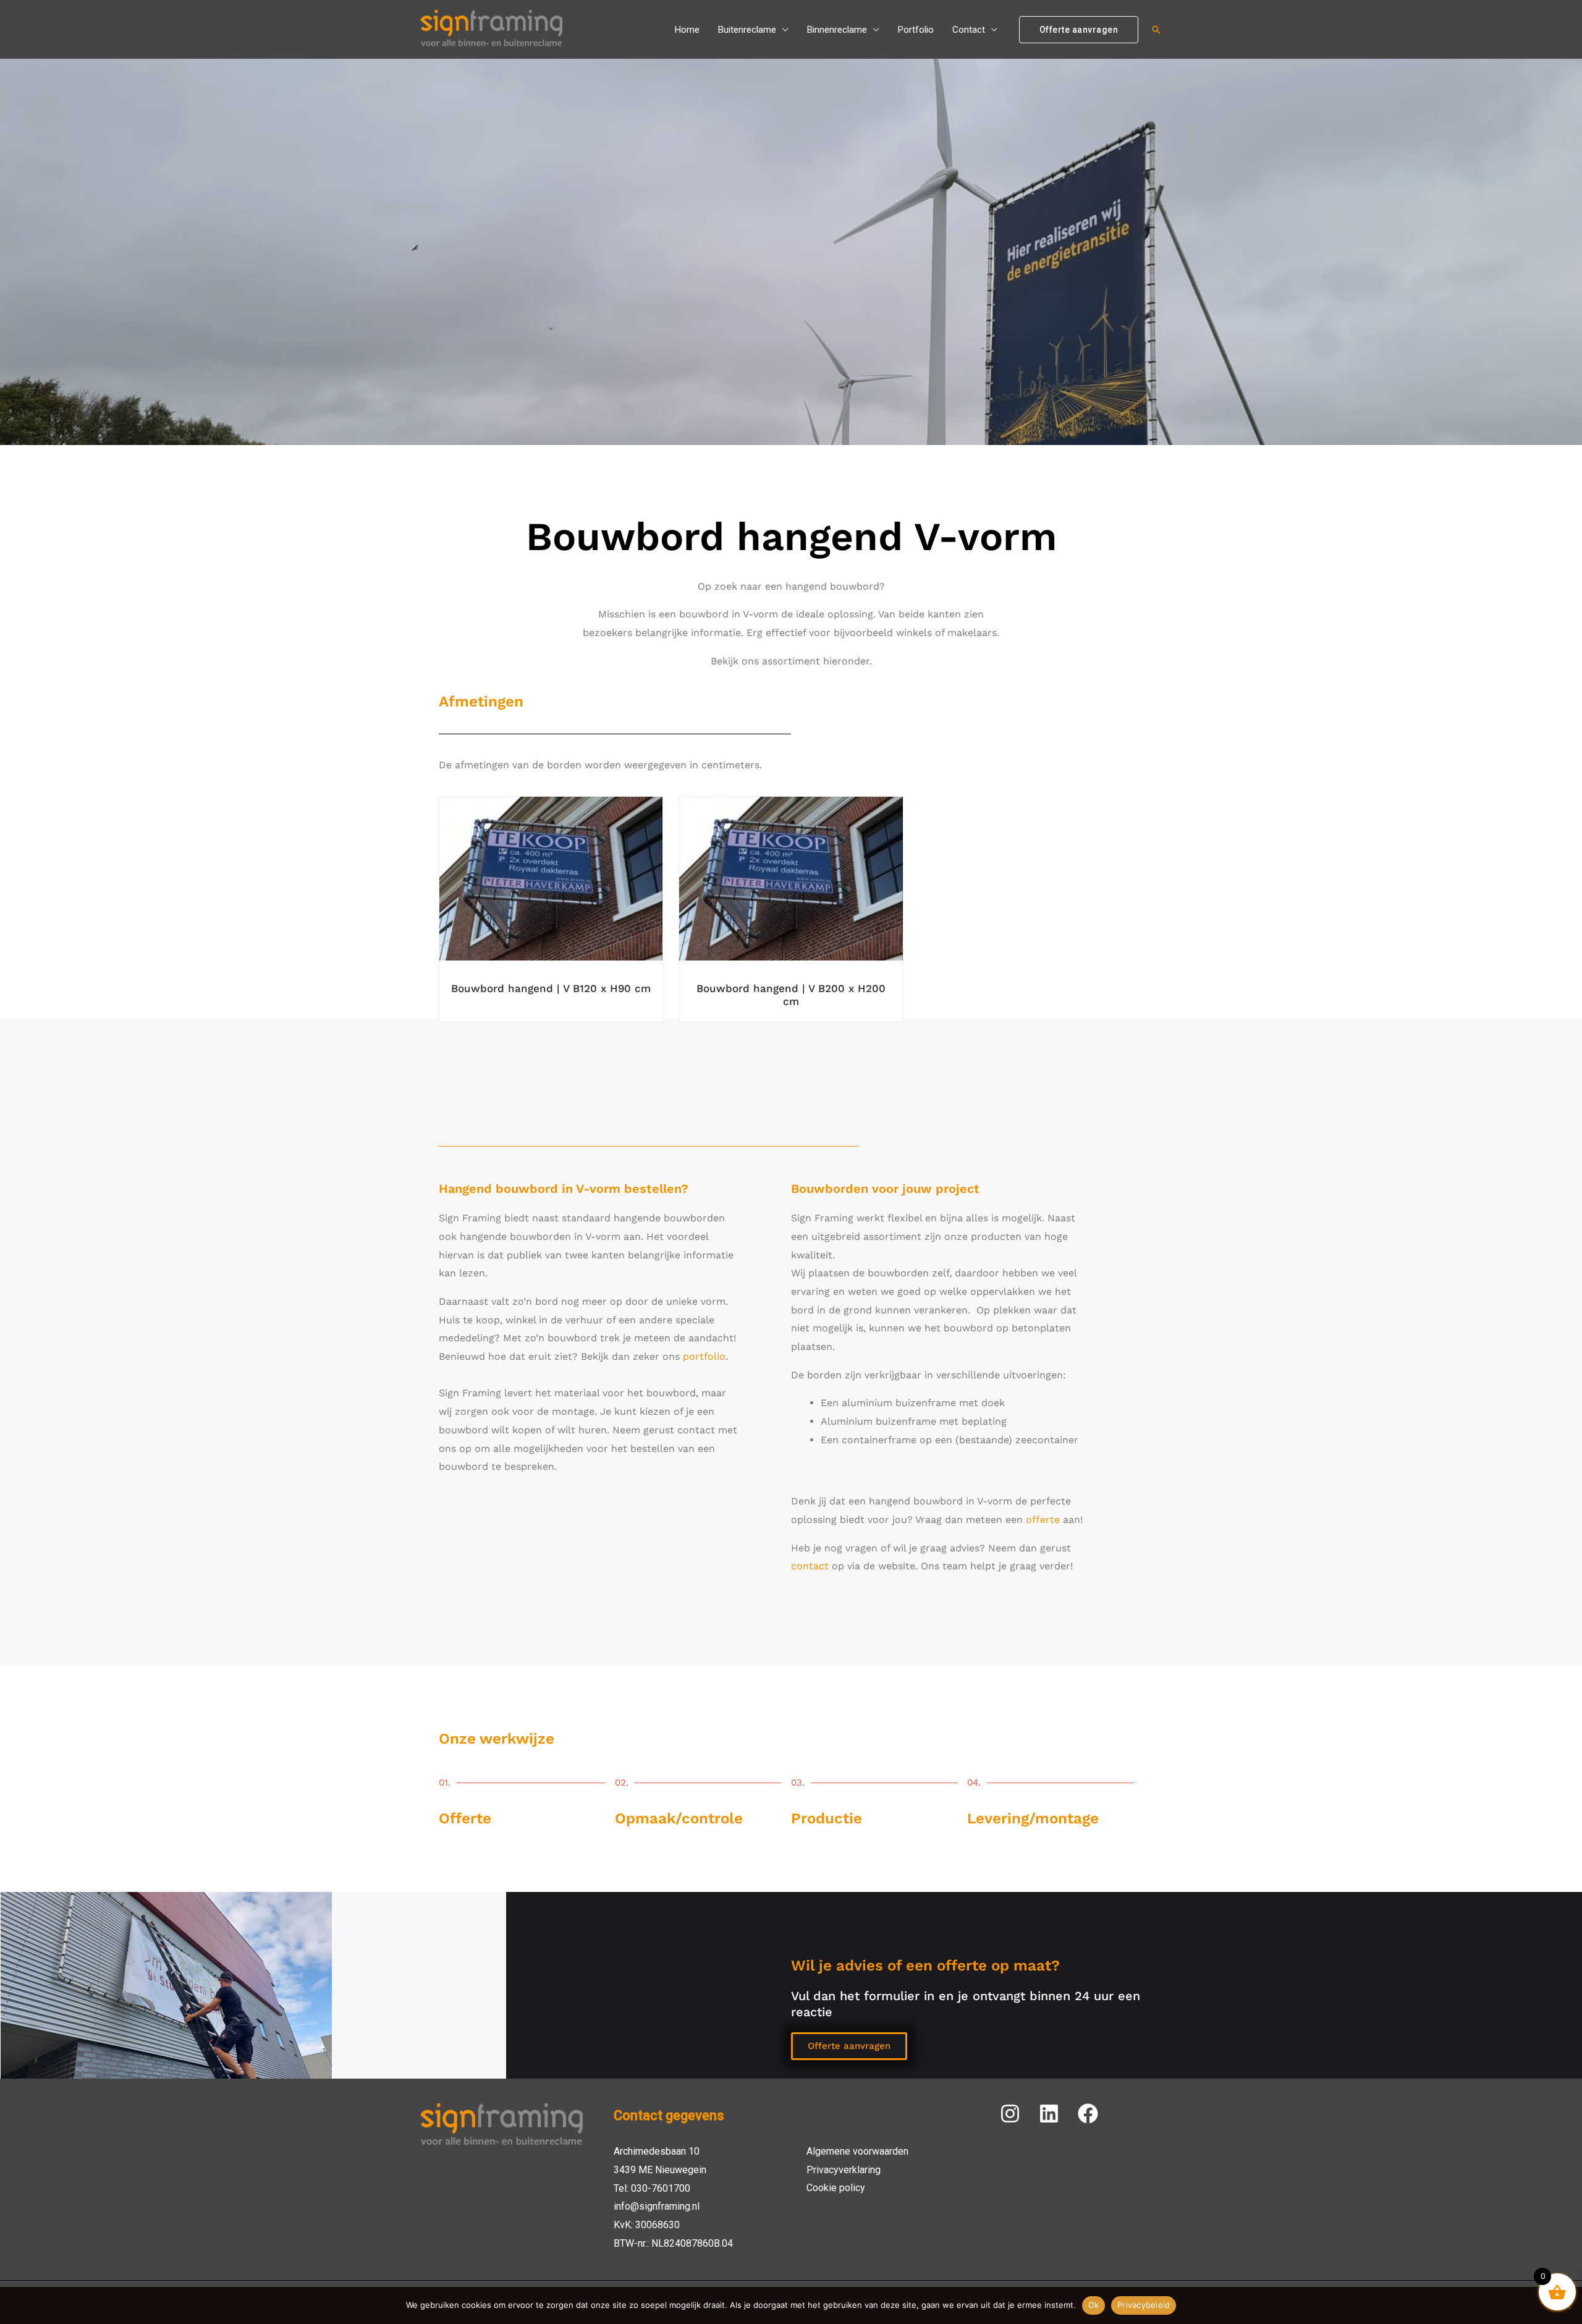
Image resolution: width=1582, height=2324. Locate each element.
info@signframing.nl (657, 2206)
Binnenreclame (837, 30)
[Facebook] (1088, 2114)
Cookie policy (836, 2188)
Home (687, 30)
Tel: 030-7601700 (652, 2188)
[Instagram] (1010, 2114)
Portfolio (916, 30)
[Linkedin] (1049, 2114)
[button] (1079, 30)
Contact (969, 30)
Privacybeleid (1144, 2305)
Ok (1094, 2305)
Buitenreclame (747, 30)
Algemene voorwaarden (857, 2151)
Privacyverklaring (844, 2170)
